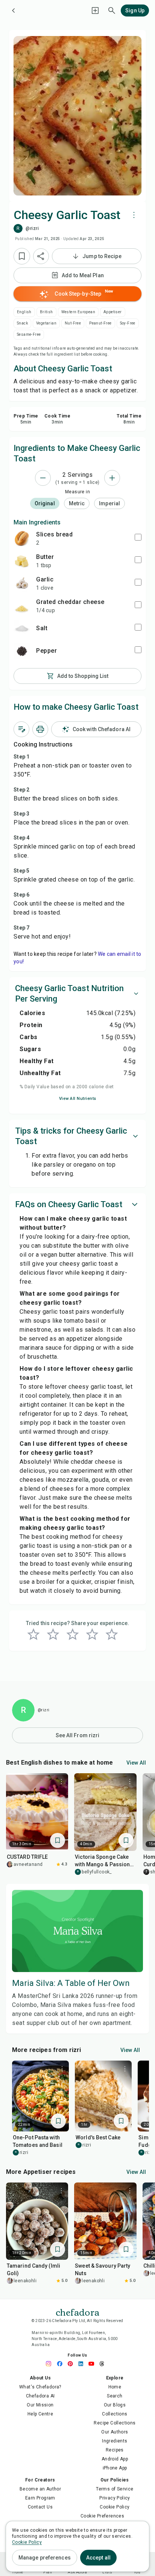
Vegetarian (46, 323)
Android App (115, 2459)
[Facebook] (62, 2364)
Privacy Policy (115, 2498)
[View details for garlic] (22, 583)
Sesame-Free (29, 334)
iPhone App (115, 2468)
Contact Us (40, 2507)
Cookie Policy (115, 2507)
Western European (78, 312)
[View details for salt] (22, 628)
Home (115, 2387)
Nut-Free (73, 323)
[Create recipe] (95, 11)
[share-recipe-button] (41, 256)
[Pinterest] (72, 2364)
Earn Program (40, 2498)
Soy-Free (128, 323)
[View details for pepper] (22, 651)
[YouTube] (93, 2364)
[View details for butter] (22, 561)
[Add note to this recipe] (21, 729)
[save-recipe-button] (22, 256)
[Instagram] (51, 2364)
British (46, 312)
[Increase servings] (112, 478)
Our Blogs (115, 2405)
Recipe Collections (115, 2423)
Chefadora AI (40, 2396)
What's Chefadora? (40, 2387)
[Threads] (104, 2364)
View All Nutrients (78, 1099)
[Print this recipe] (40, 729)
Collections (115, 2414)
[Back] (14, 11)
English (24, 312)
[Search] (112, 11)
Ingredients (115, 2441)
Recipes (115, 2450)
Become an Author (40, 2489)
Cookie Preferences (102, 2516)
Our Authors (115, 2432)
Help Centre (40, 2414)
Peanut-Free (100, 323)
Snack (22, 323)
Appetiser (113, 312)
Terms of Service (115, 2489)
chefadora (77, 2312)
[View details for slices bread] (22, 538)
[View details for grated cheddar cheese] (22, 606)
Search (115, 2396)
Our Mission (40, 2405)
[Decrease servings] (43, 478)
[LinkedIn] (83, 2364)
